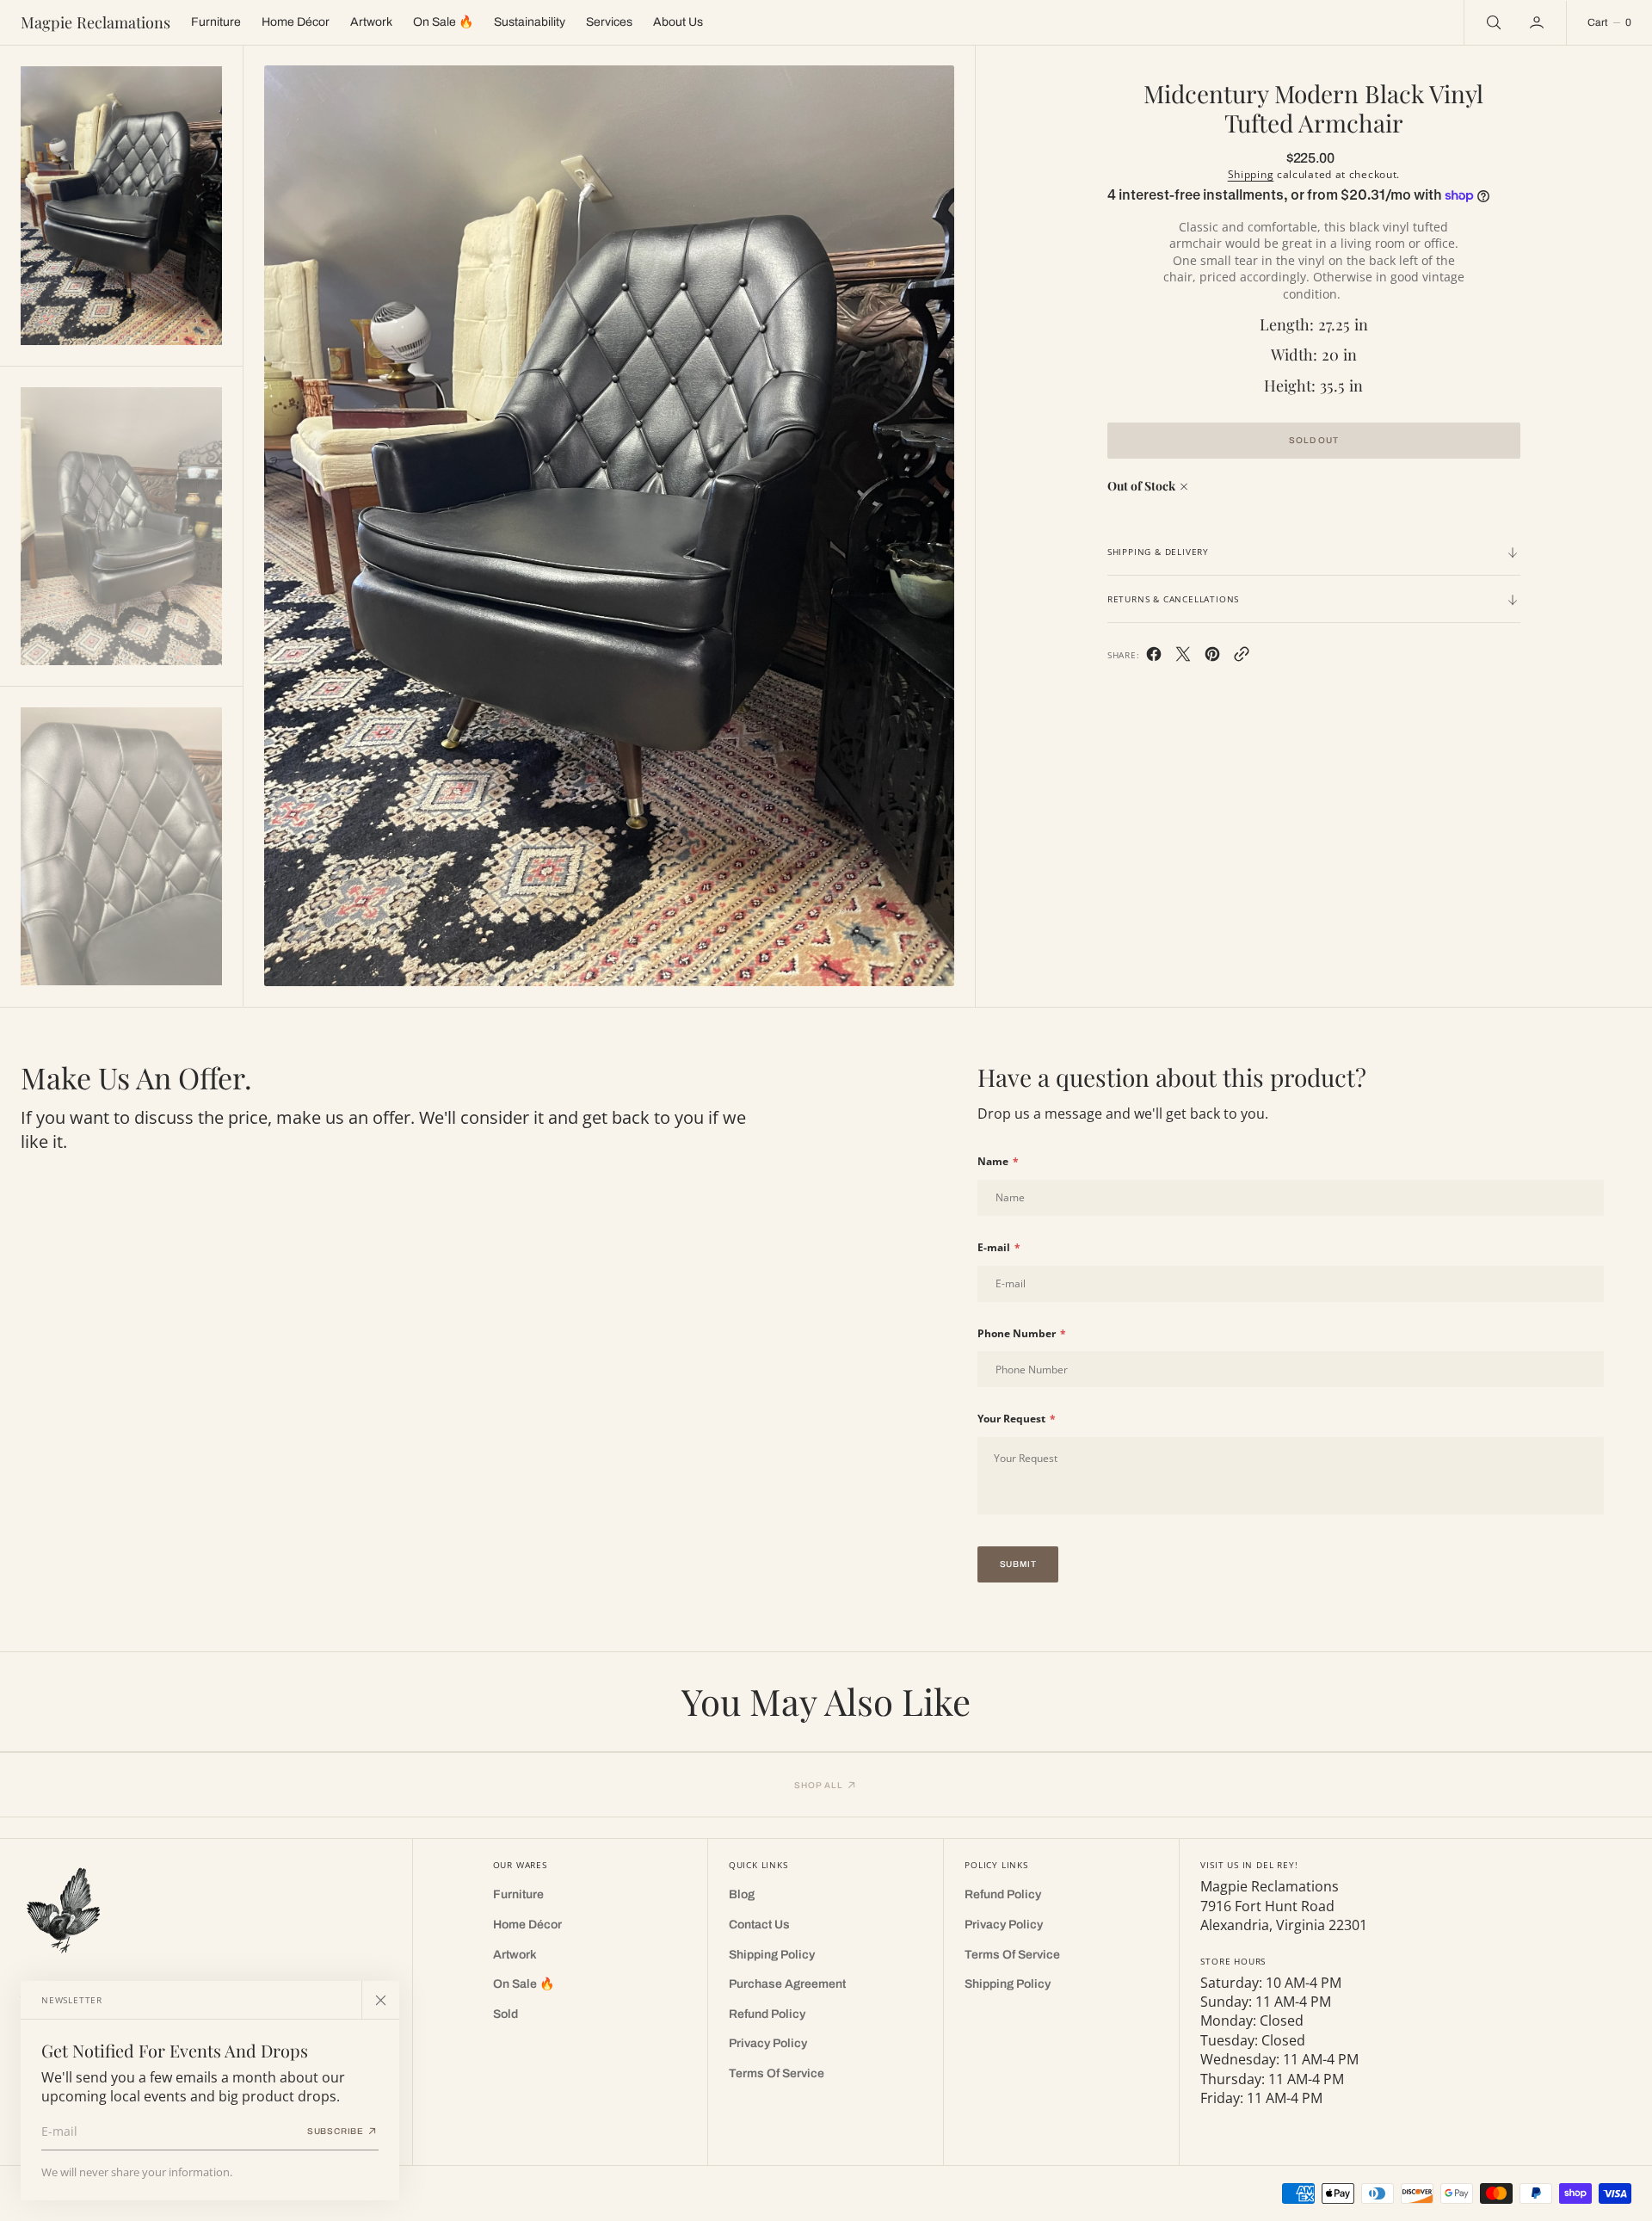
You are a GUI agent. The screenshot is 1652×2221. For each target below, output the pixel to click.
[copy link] (1242, 657)
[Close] (380, 2000)
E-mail (999, 1248)
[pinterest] (1212, 657)
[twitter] (1183, 657)
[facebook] (1154, 657)
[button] (1538, 22)
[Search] (1492, 22)
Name (998, 1162)
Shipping (1251, 174)
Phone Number (1022, 1334)
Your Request (1017, 1419)
